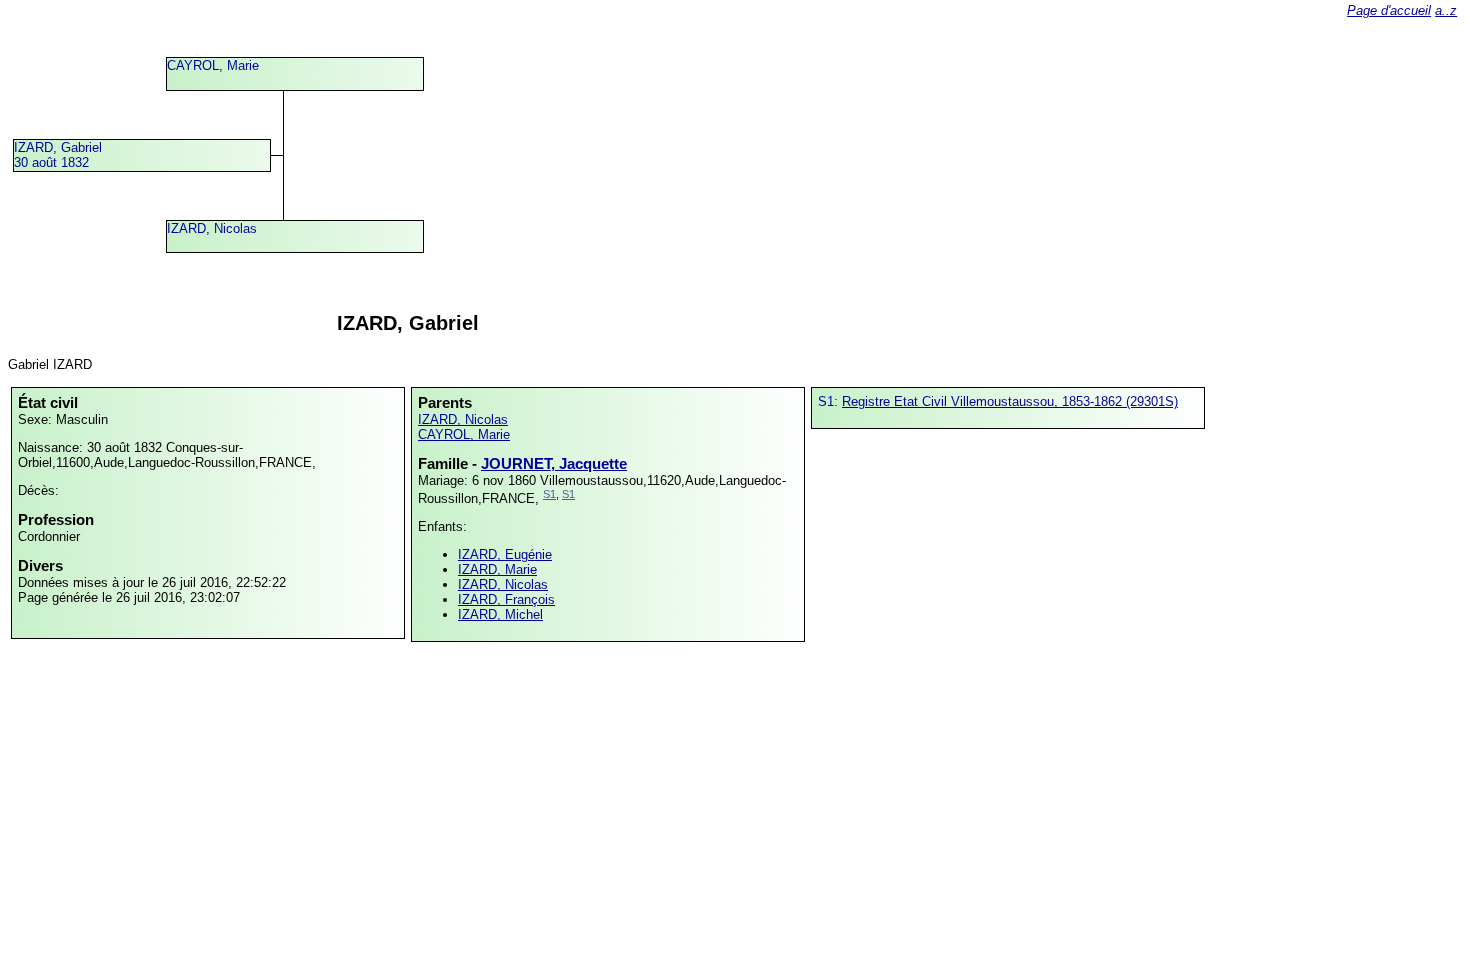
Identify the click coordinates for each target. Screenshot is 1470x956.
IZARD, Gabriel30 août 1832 (58, 155)
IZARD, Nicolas (212, 228)
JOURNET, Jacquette (554, 463)
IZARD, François (506, 599)
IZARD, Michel (500, 614)
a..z (1446, 10)
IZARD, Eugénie (505, 554)
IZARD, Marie (497, 569)
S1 (549, 494)
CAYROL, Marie (213, 65)
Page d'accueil (1389, 10)
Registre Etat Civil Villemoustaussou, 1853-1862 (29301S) (1010, 401)
